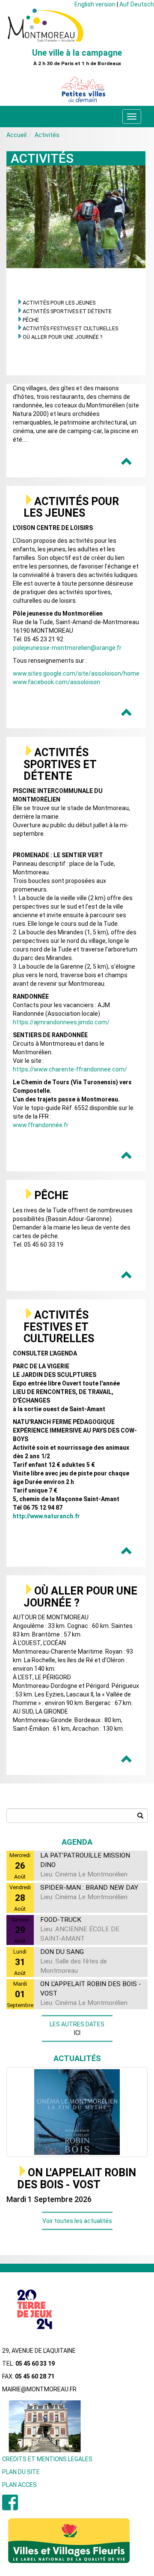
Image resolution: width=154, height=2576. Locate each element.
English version (95, 4)
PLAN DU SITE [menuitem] (21, 2472)
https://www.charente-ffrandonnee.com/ (70, 1069)
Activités (47, 135)
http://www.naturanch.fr (46, 1516)
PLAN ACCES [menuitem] (19, 2485)
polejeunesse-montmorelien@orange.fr (67, 648)
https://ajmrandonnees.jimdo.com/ (61, 1022)
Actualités (77, 2058)
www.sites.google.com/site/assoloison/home (76, 673)
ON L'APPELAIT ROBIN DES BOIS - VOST (77, 2179)
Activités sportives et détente (67, 311)
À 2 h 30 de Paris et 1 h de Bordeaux (77, 64)
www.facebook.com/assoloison (56, 682)
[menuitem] (10, 2507)
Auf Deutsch (137, 4)
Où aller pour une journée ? (62, 337)
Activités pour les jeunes (59, 303)
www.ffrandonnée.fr (41, 1125)
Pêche (31, 320)
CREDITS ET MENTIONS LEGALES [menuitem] (47, 2459)
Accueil (16, 135)
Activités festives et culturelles (70, 328)
